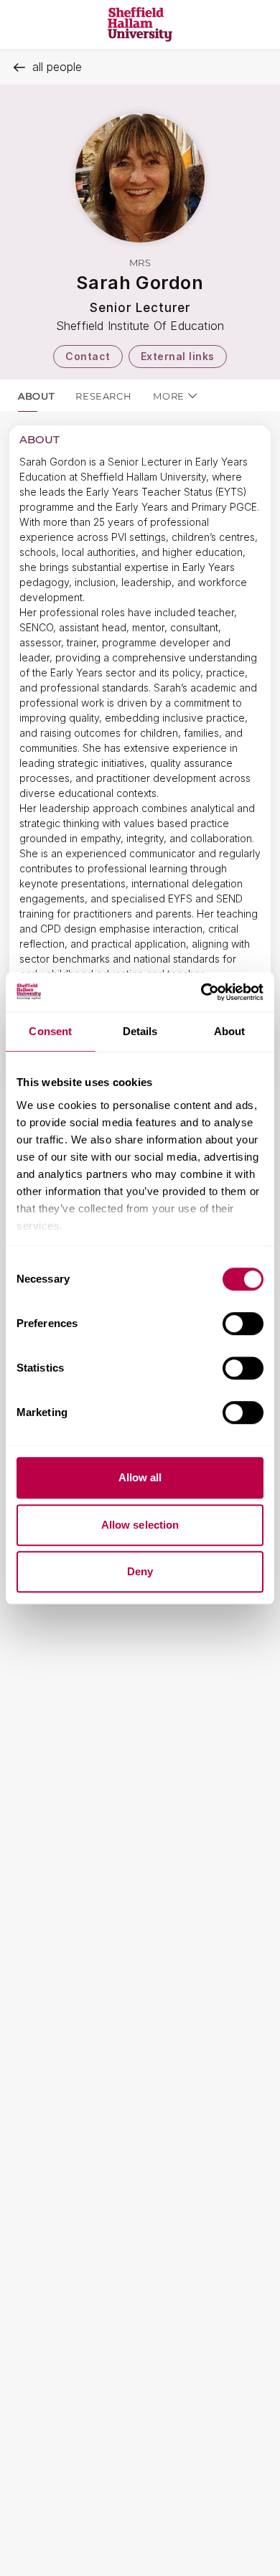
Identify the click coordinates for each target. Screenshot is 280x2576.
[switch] (243, 1324)
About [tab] (230, 1031)
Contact (88, 356)
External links (178, 356)
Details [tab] (140, 1031)
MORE (169, 396)
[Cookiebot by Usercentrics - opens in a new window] (201, 992)
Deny (140, 1571)
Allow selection (140, 1525)
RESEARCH (103, 396)
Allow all (140, 1477)
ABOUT (36, 396)
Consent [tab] (50, 1031)
